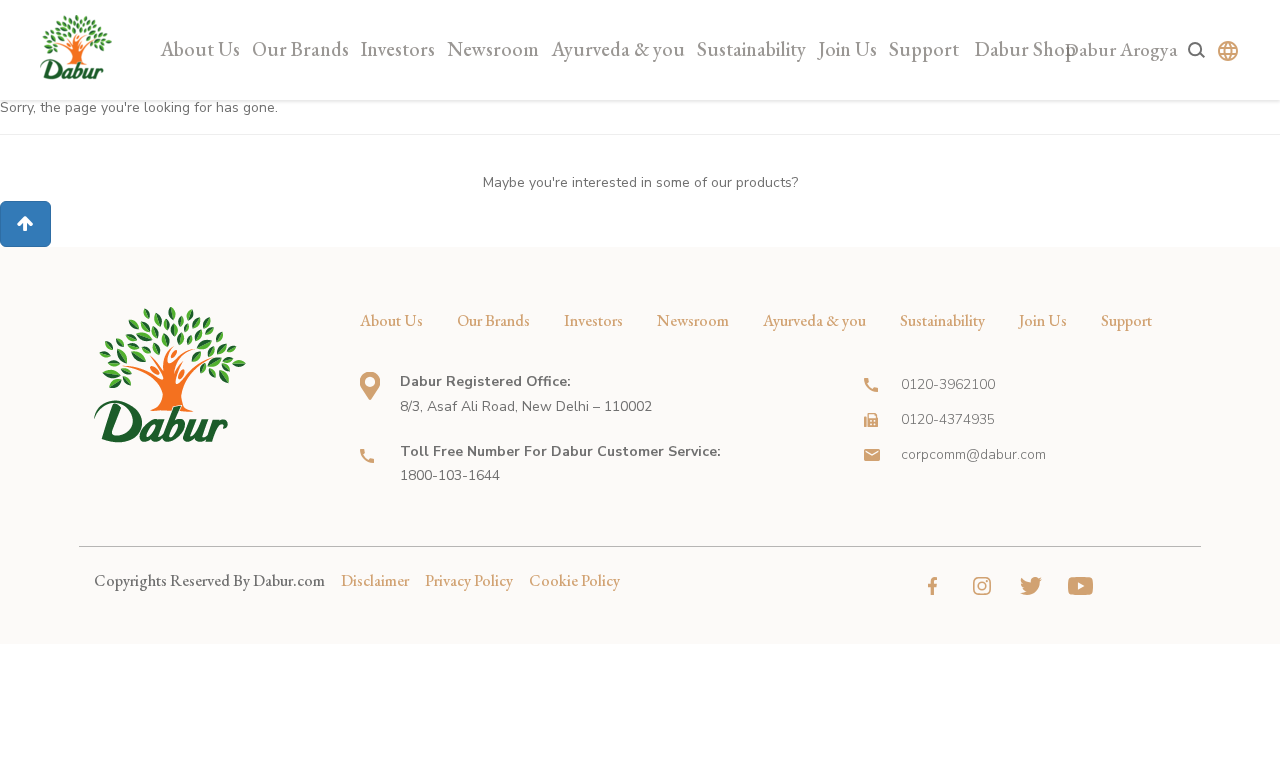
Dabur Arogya (1121, 49)
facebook (933, 585)
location (370, 386)
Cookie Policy (574, 580)
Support (924, 49)
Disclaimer (375, 580)
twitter (1031, 585)
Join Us (847, 49)
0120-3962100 (948, 384)
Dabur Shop (1025, 49)
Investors (398, 49)
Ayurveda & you (618, 49)
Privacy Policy (469, 580)
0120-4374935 (948, 419)
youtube (1080, 585)
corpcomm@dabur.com (973, 454)
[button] (25, 224)
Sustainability (751, 49)
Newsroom (493, 49)
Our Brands (300, 49)
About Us (200, 49)
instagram (982, 585)
